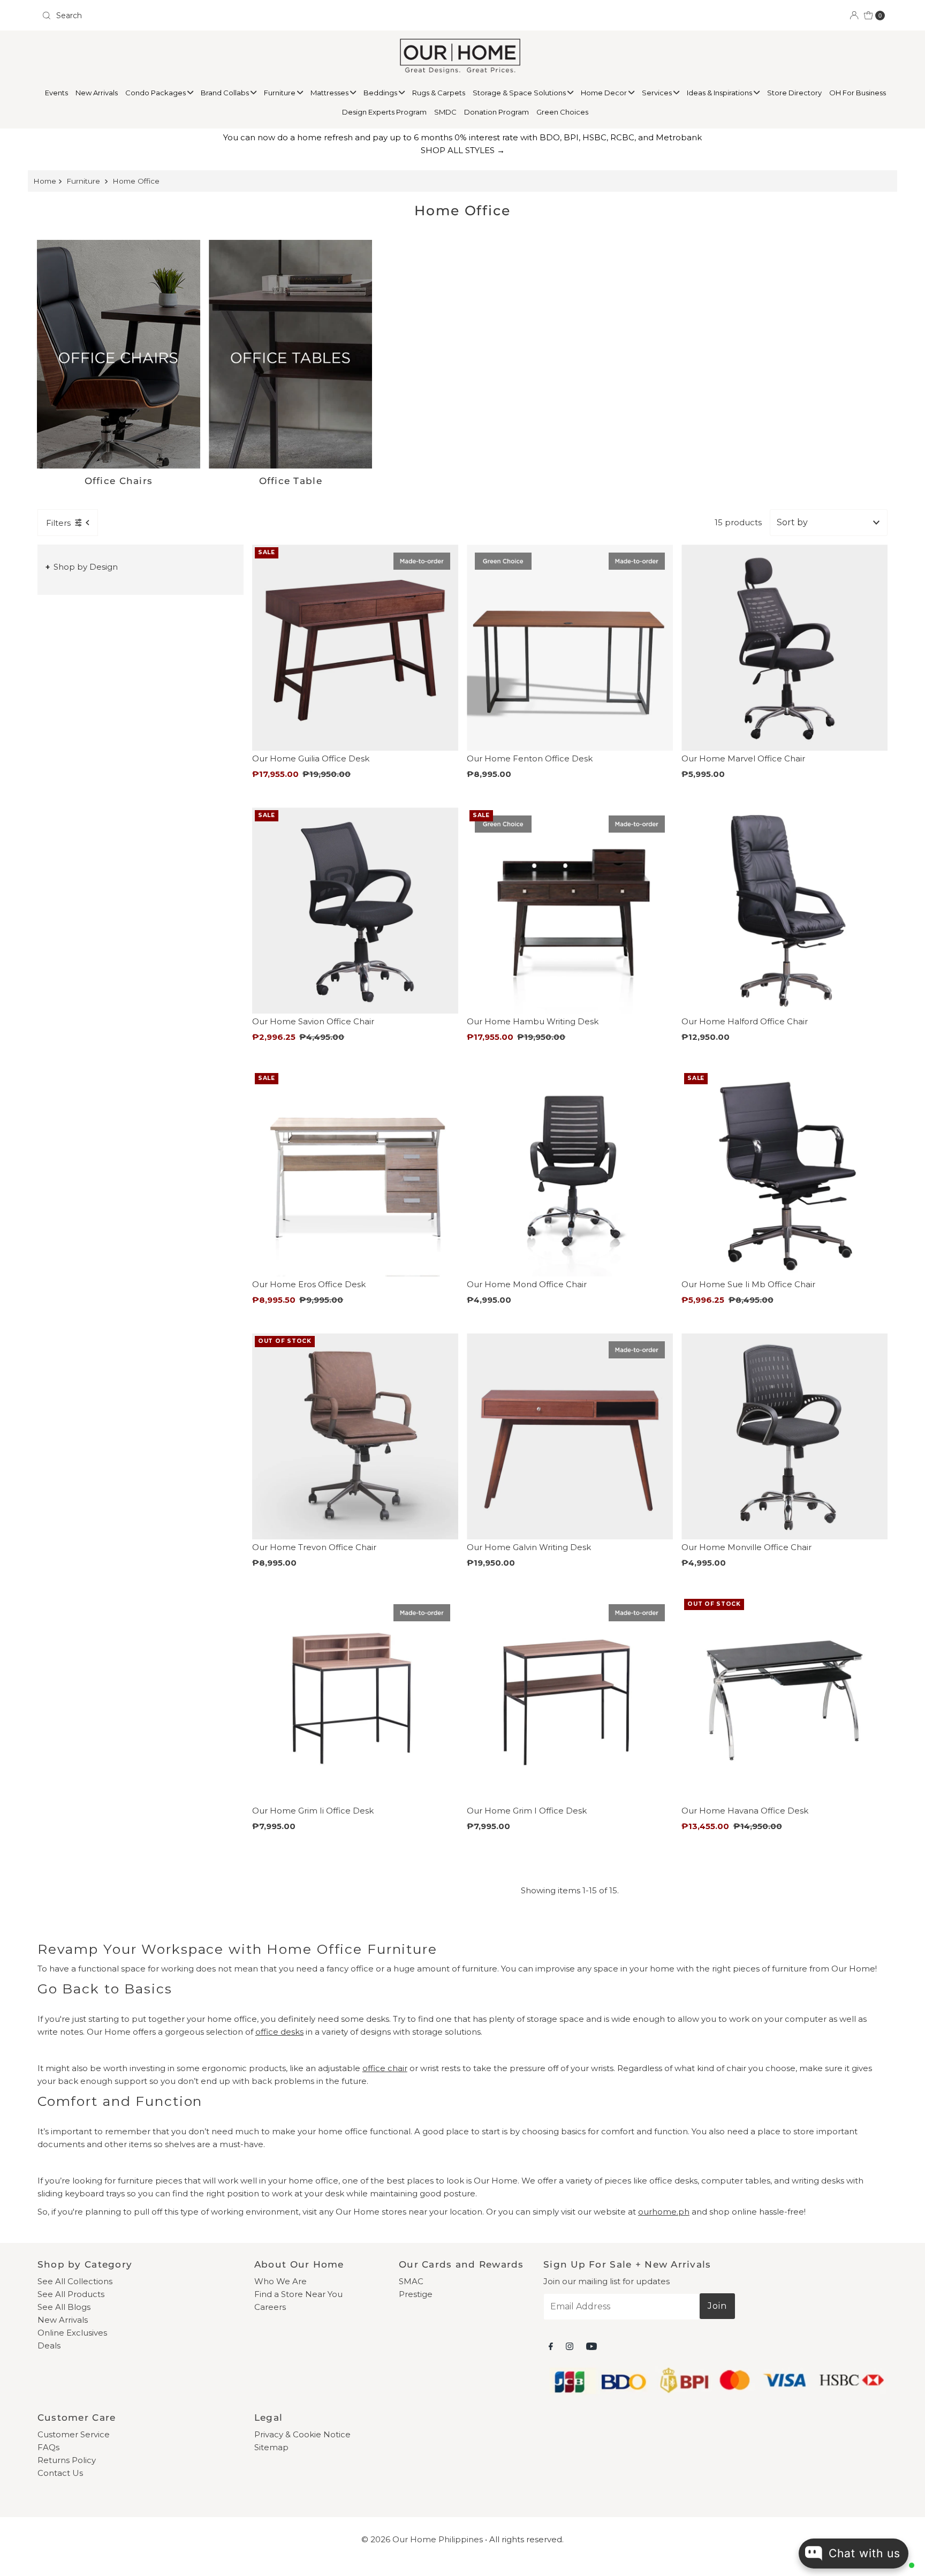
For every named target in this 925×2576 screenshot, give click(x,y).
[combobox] (248, 16)
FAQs (48, 2447)
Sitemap (271, 2447)
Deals (49, 2345)
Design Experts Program (384, 112)
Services (658, 93)
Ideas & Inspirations (720, 93)
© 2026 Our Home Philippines (422, 2539)
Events (56, 93)
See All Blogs (64, 2307)
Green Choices (562, 112)
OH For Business (858, 93)
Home (45, 181)
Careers (270, 2307)
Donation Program (496, 112)
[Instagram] (570, 2346)
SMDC (445, 112)
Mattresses (330, 93)
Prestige (416, 2294)
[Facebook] (551, 2346)
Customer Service (74, 2434)
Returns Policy (67, 2460)
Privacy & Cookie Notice (302, 2434)
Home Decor (605, 93)
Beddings (381, 93)
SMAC (411, 2281)
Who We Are (280, 2281)
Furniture (280, 93)
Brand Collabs (226, 93)
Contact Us (60, 2473)
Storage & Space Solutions (520, 93)
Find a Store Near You (298, 2294)
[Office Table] (290, 354)
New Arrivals (97, 93)
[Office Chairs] (119, 354)
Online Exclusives (72, 2333)
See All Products (71, 2294)
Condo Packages (156, 93)
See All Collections (75, 2281)
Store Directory (794, 93)
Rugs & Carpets (439, 93)
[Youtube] (592, 2346)
